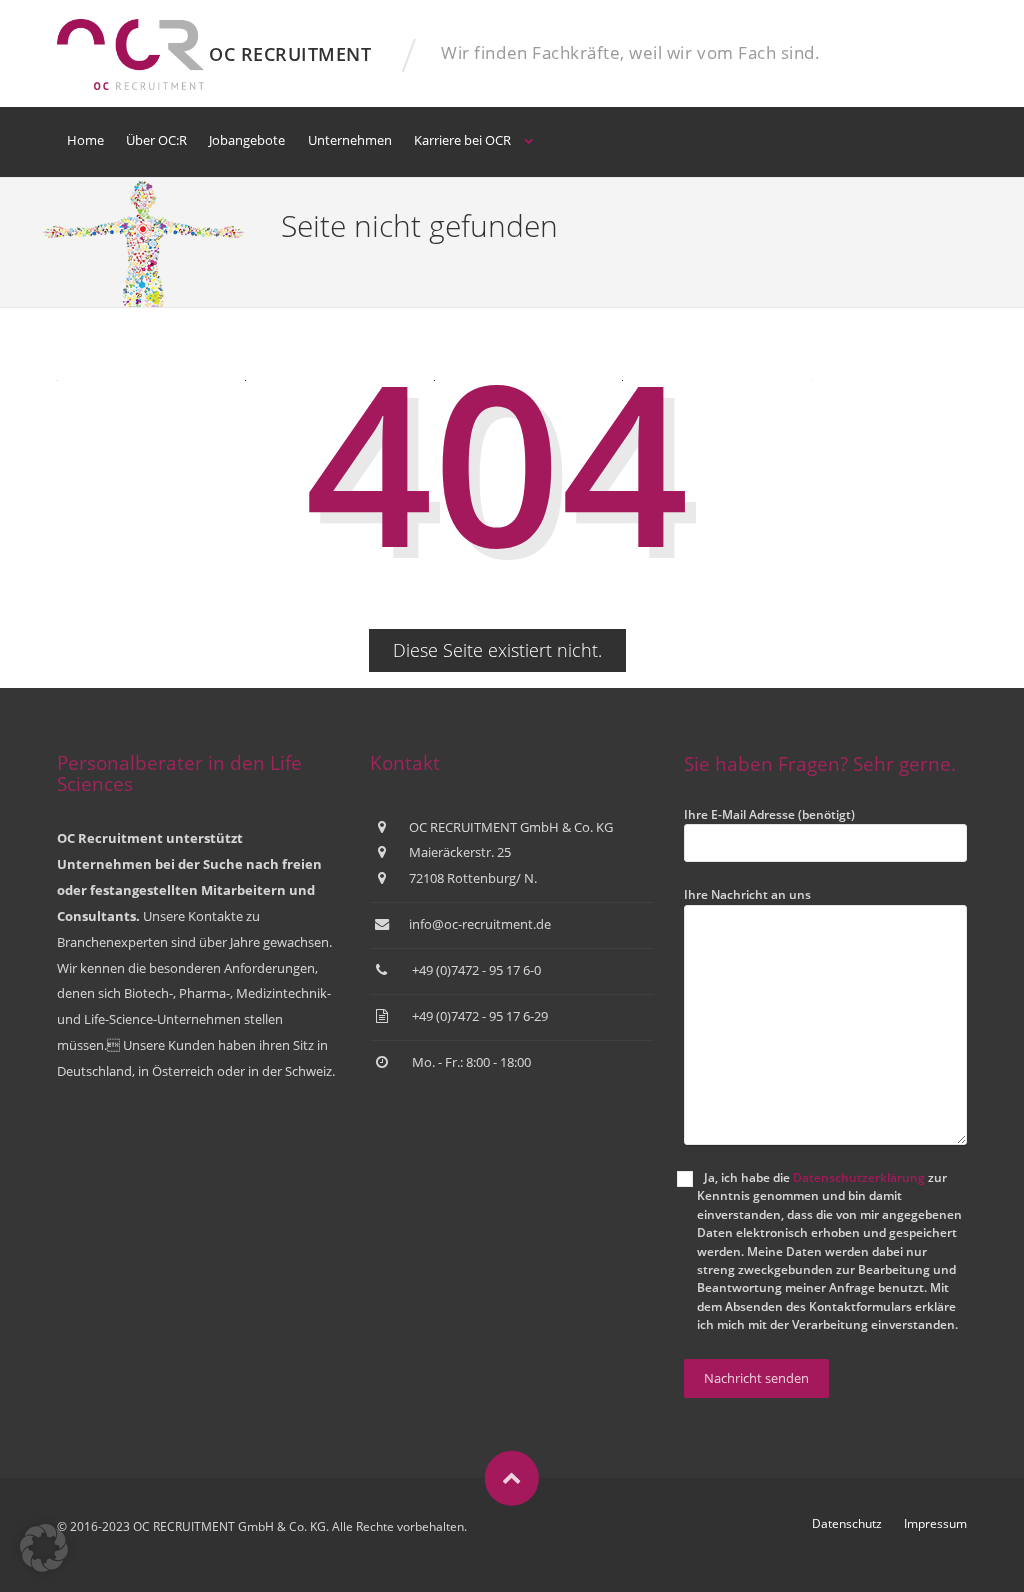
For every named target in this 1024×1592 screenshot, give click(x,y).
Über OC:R (156, 140)
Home (85, 140)
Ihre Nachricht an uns (747, 894)
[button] (44, 1548)
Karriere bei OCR (462, 140)
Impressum (935, 1523)
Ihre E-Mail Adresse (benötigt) (769, 814)
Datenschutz (847, 1523)
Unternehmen (350, 140)
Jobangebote (247, 140)
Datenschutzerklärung (859, 1177)
